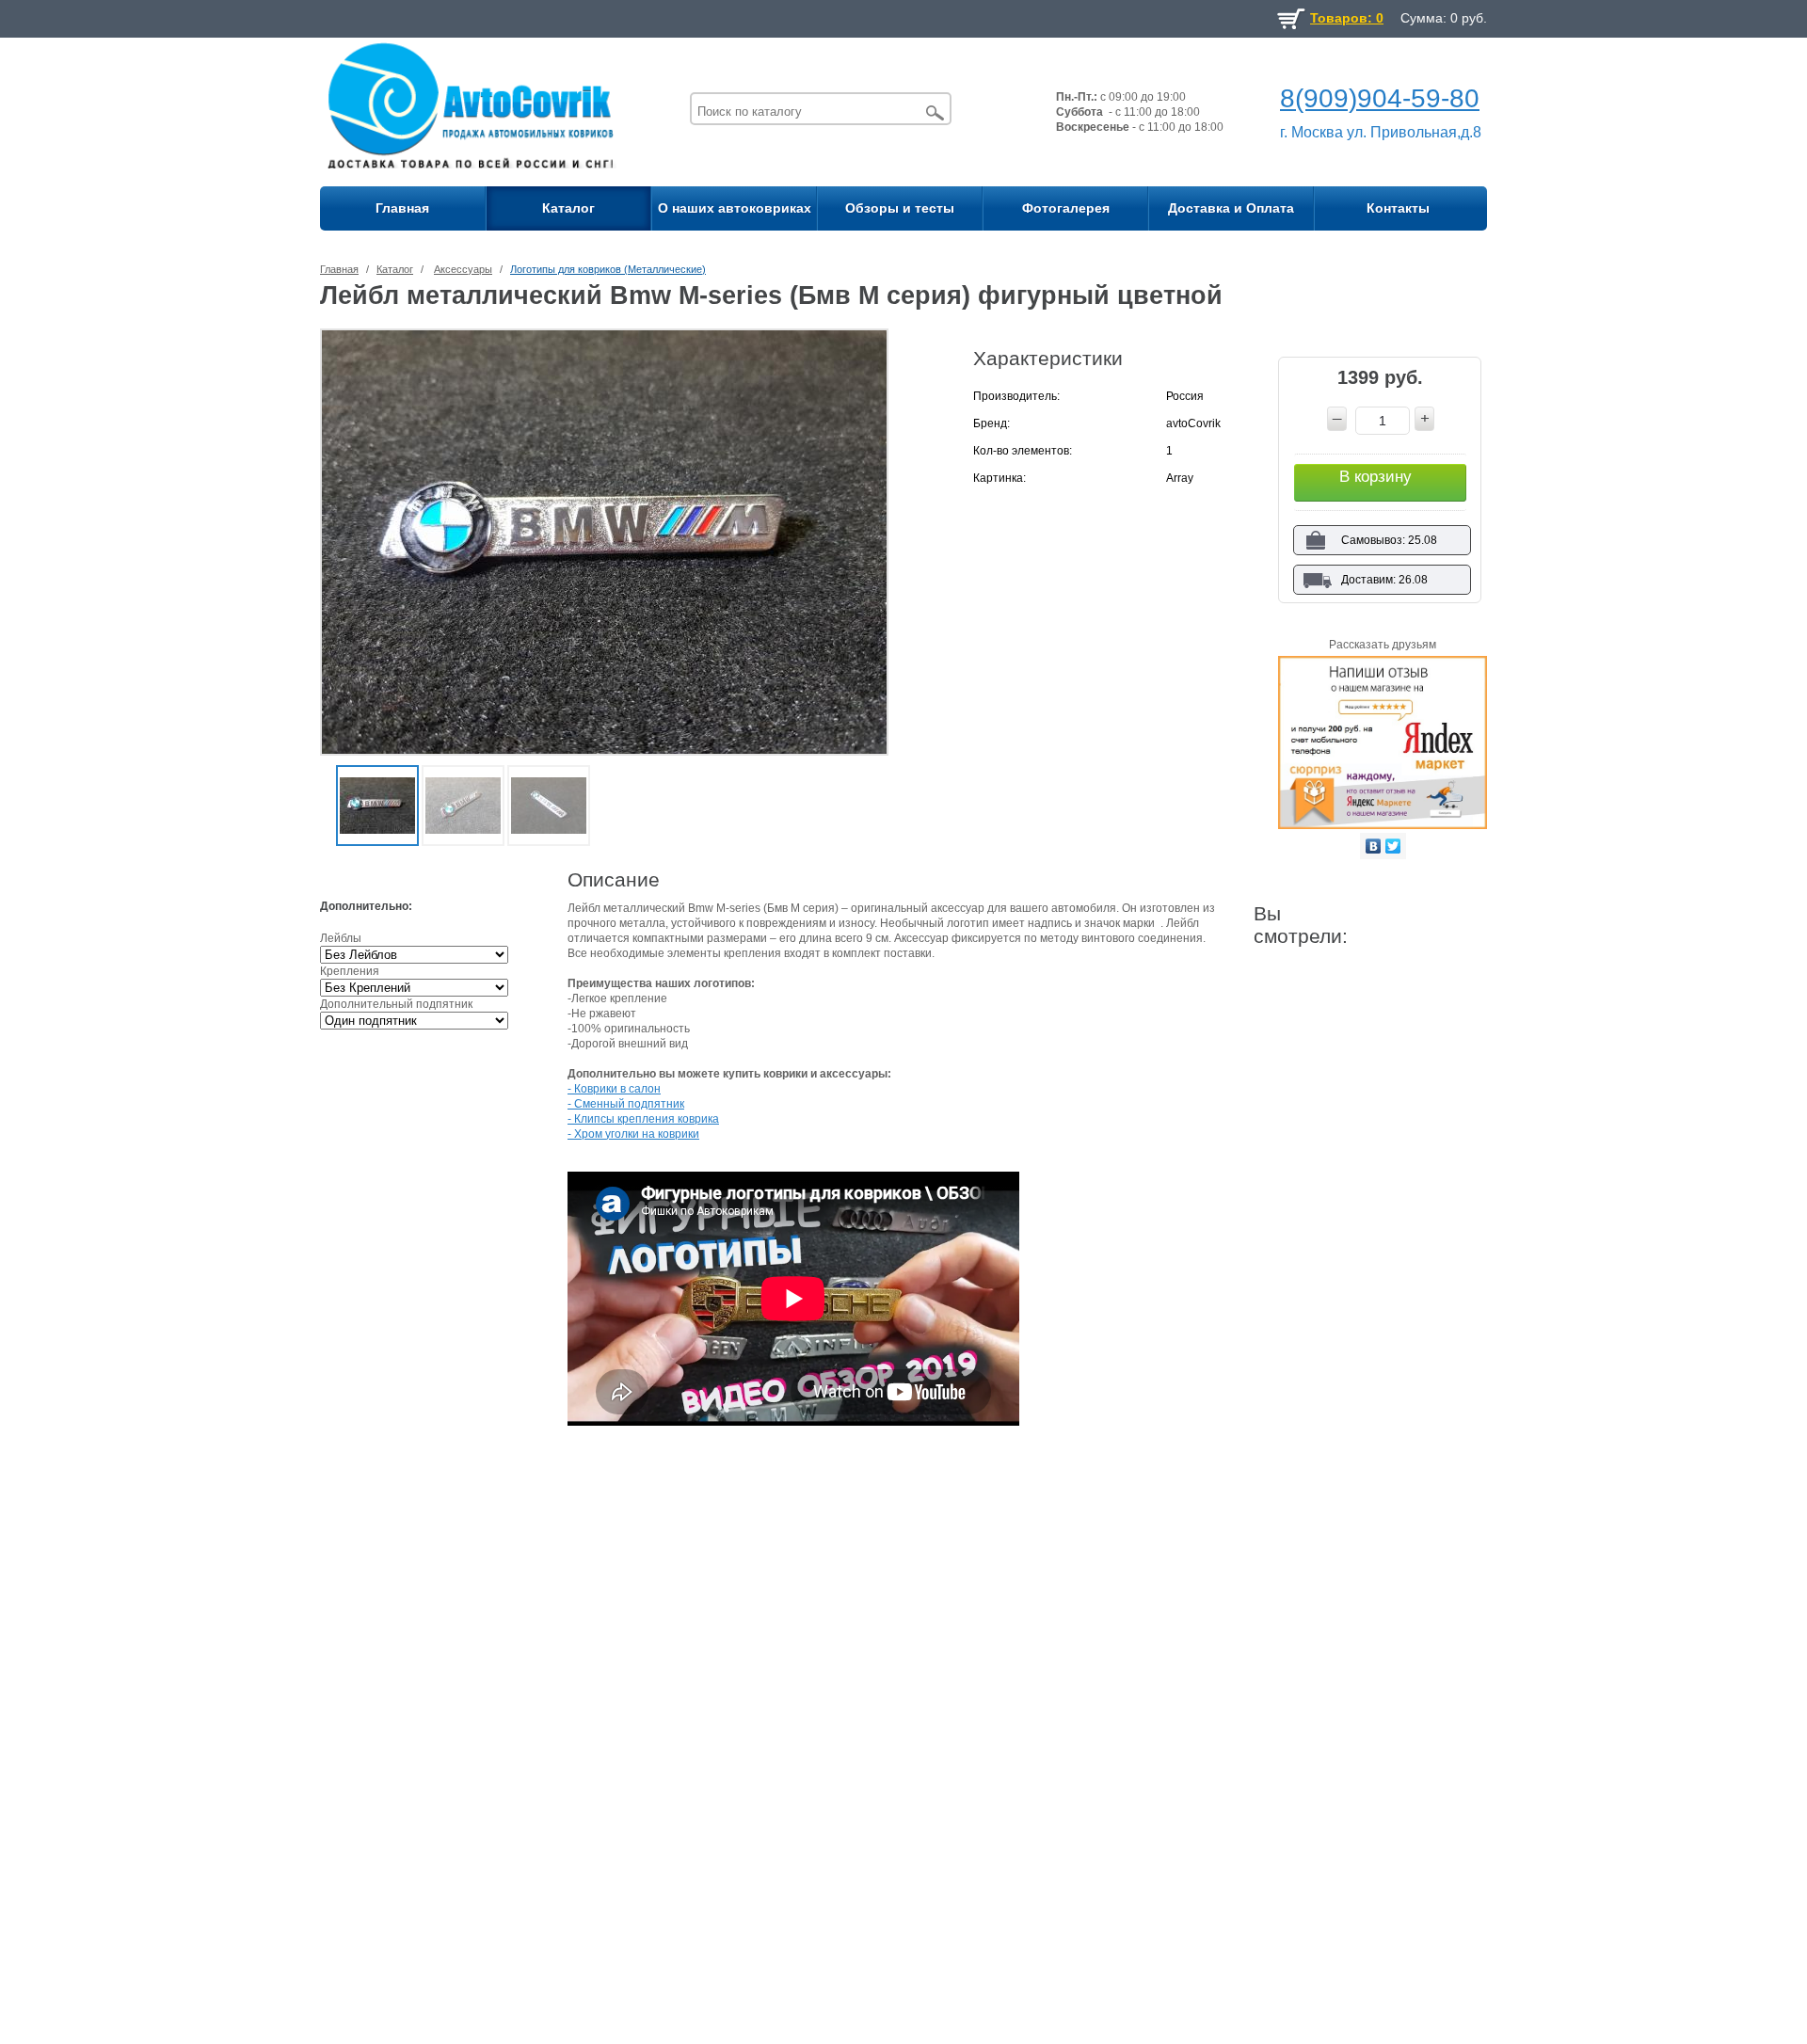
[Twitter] (1393, 846)
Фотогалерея (1066, 208)
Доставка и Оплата (1231, 208)
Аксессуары (463, 269)
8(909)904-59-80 (1380, 98)
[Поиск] (935, 112)
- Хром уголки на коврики (633, 1134)
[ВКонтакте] (1374, 846)
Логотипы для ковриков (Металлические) (608, 269)
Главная (402, 208)
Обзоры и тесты (900, 208)
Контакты (1398, 208)
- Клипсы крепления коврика (643, 1119)
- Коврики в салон (614, 1089)
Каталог (568, 208)
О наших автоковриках (735, 208)
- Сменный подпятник (626, 1104)
